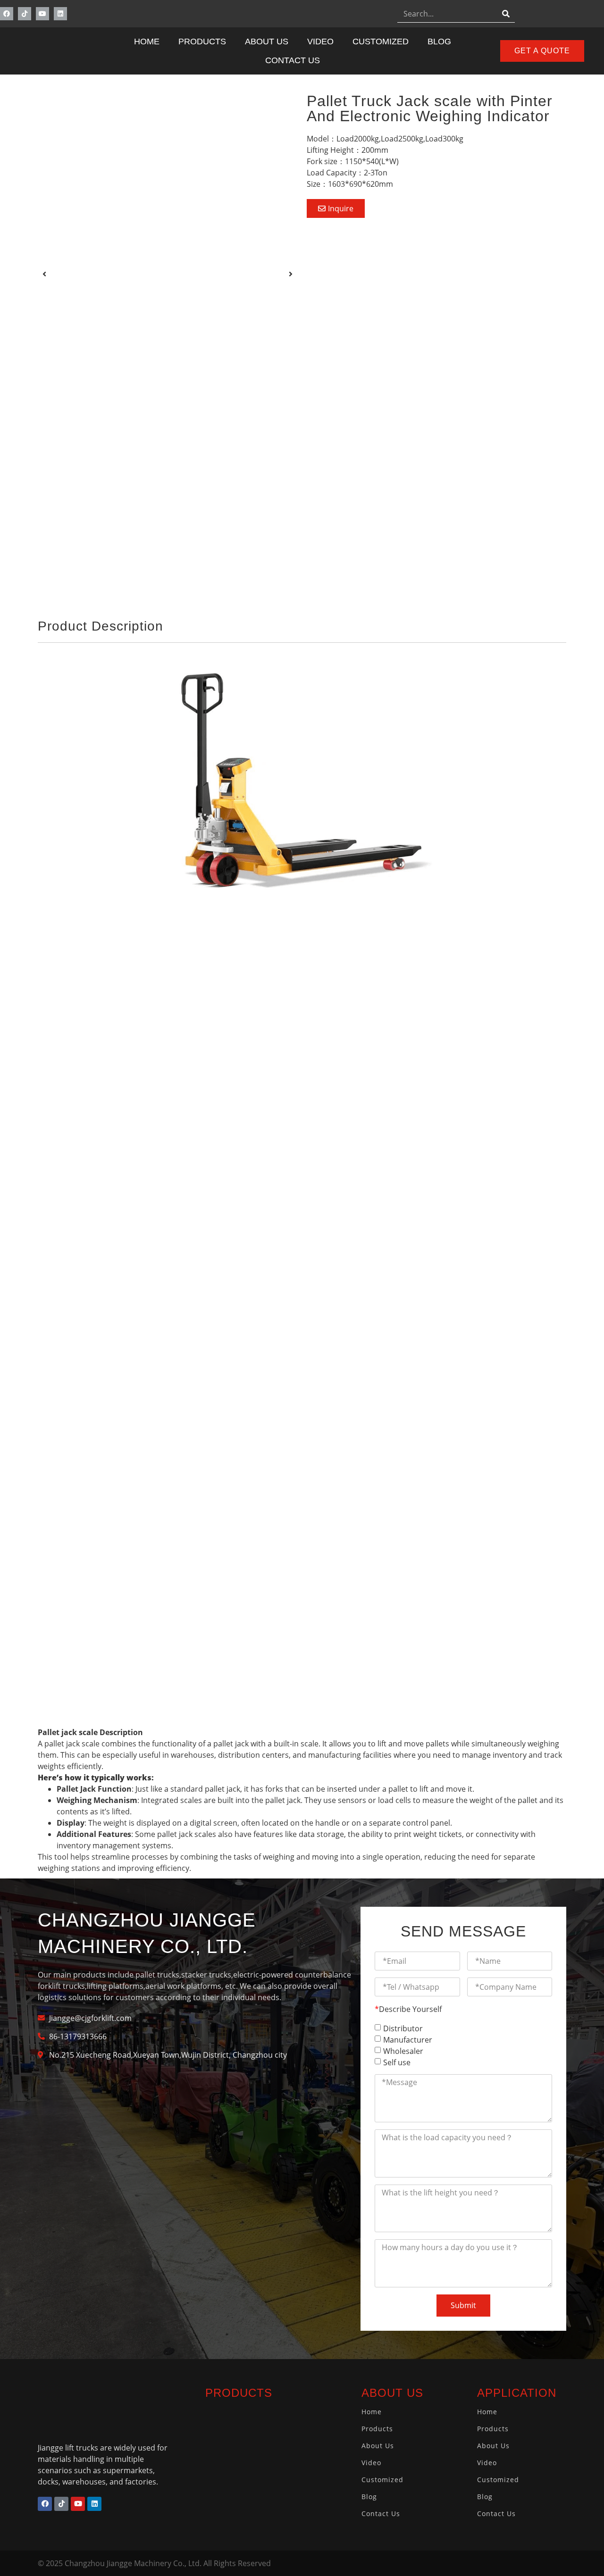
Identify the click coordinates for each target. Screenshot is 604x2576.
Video (320, 42)
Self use (397, 2062)
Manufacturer (408, 2040)
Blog (439, 42)
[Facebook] (7, 14)
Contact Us (293, 60)
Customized (381, 42)
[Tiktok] (25, 14)
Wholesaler (403, 2051)
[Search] (506, 13)
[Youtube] (42, 14)
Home (147, 42)
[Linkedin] (60, 14)
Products (202, 42)
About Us (267, 42)
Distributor (403, 2028)
